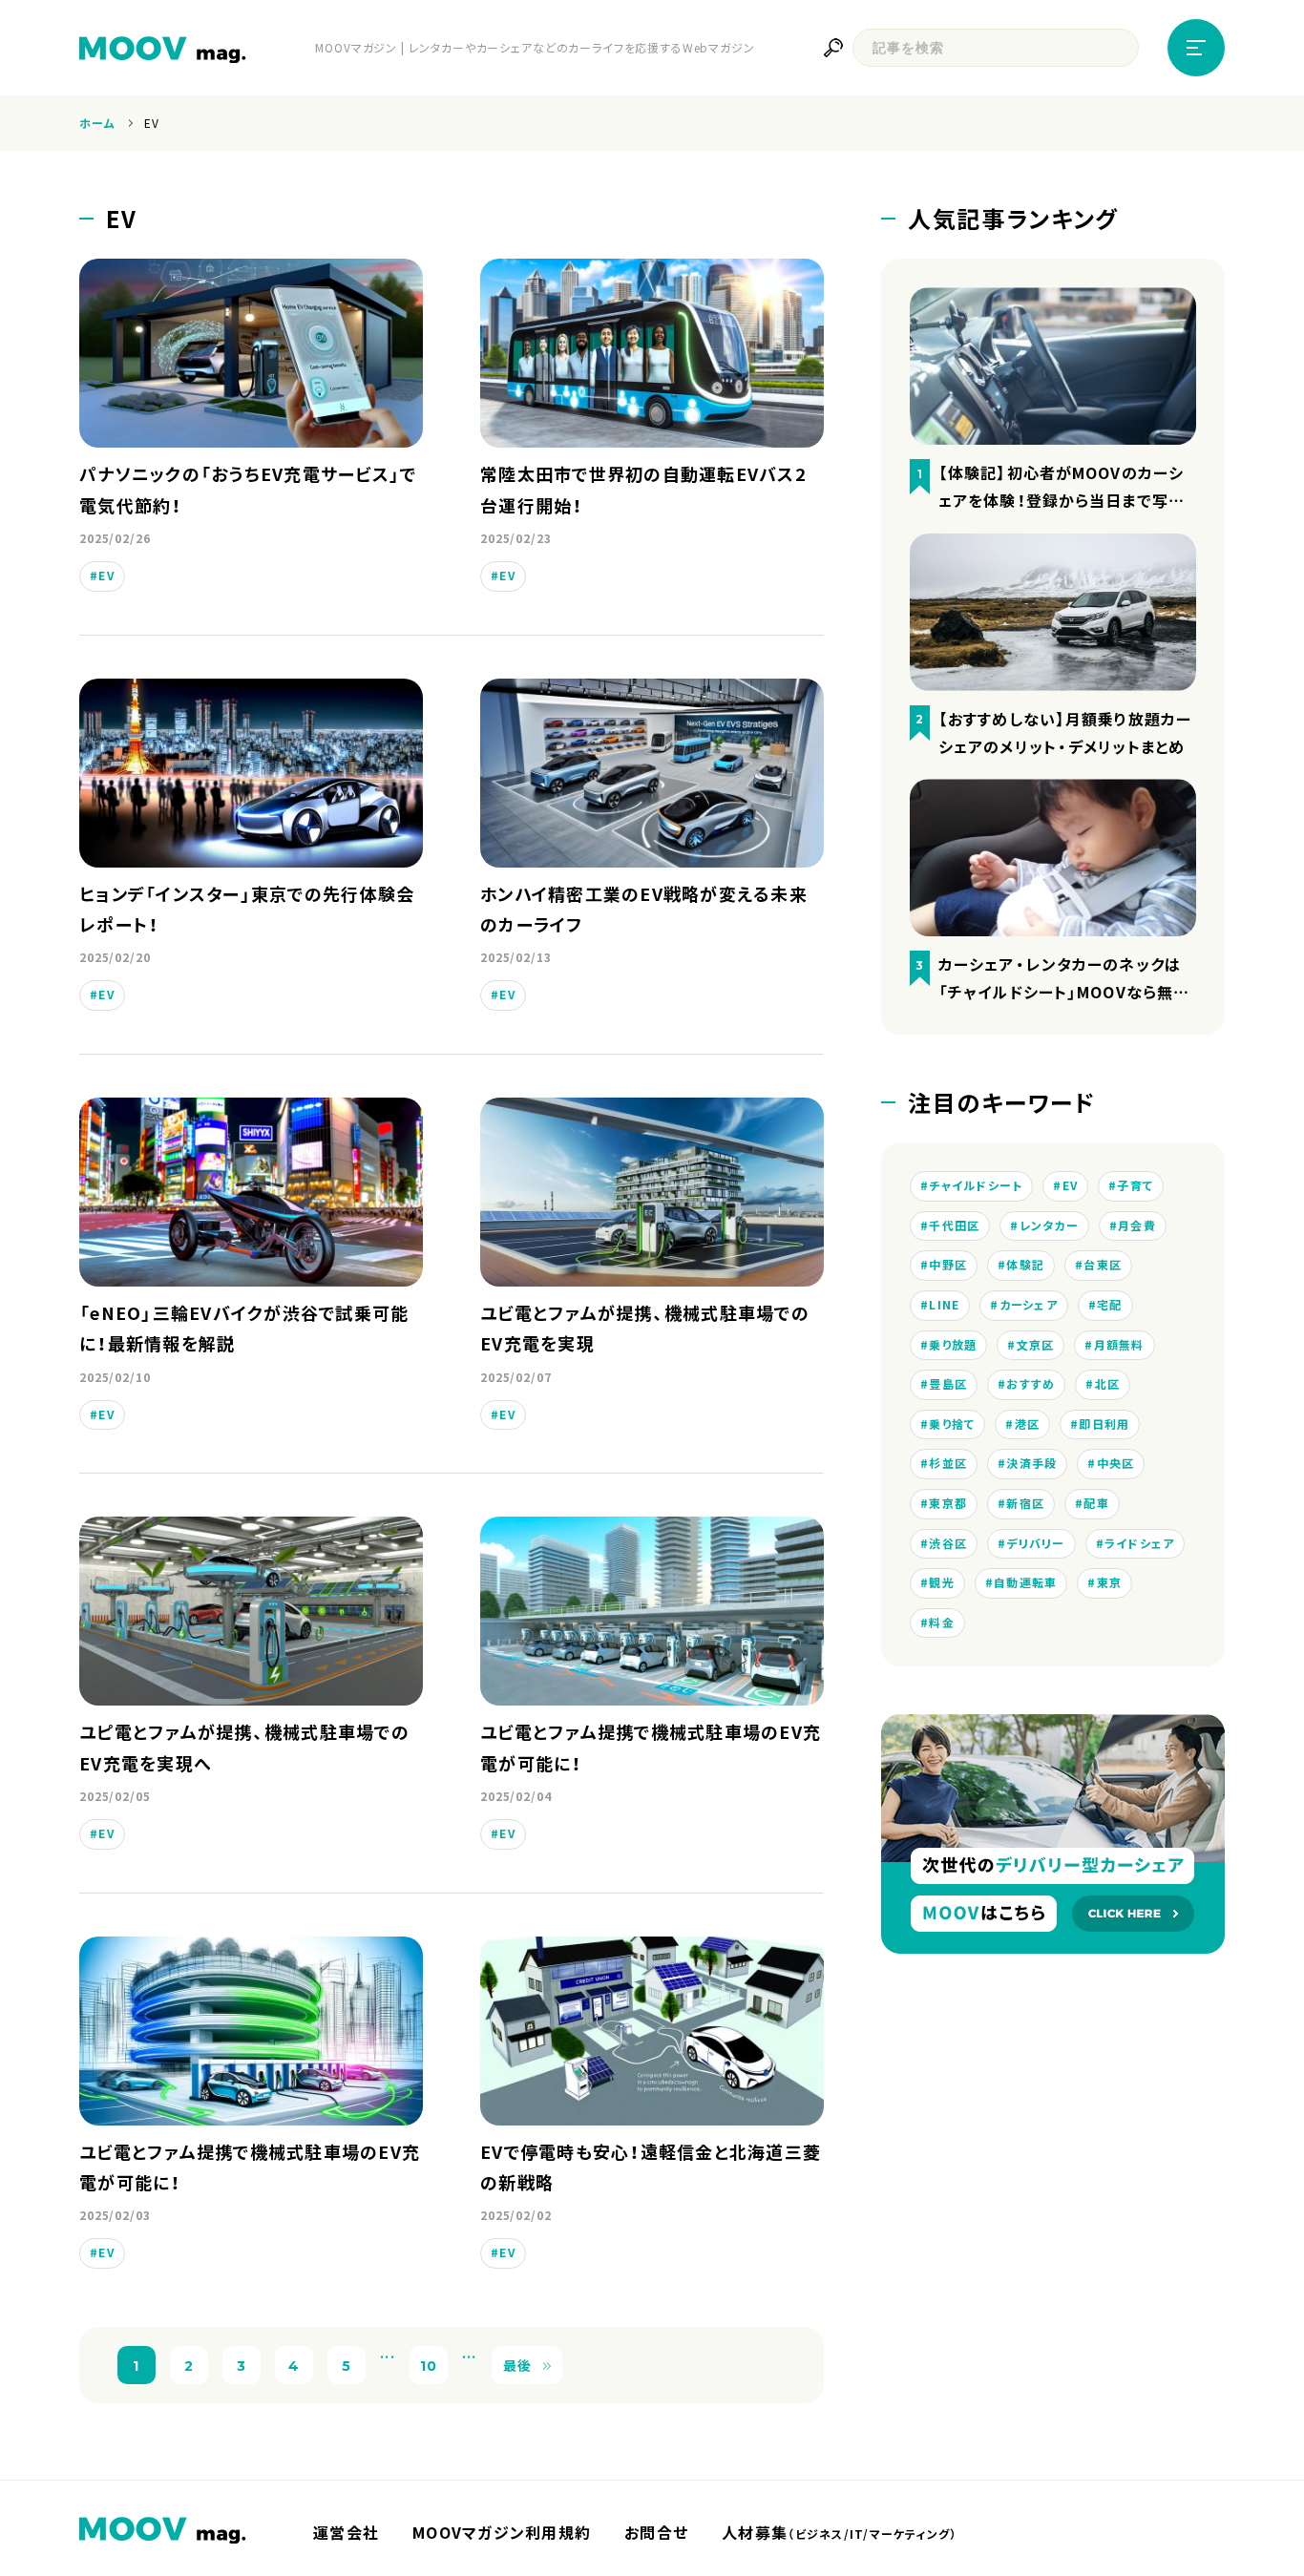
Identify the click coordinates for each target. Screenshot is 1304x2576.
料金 (942, 1623)
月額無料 (1119, 1345)
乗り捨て (952, 1424)
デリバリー (1035, 1543)
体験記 (1025, 1265)
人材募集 (839, 2532)
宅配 (1110, 1305)
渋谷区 (948, 1543)
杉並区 (948, 1463)
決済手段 (1031, 1463)
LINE (944, 1305)
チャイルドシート (976, 1185)
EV (106, 576)
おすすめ (1031, 1384)
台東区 (1103, 1265)
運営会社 (346, 2532)
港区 (1028, 1424)
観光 (942, 1582)
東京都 (948, 1503)
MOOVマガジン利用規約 (502, 2532)
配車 (1096, 1503)
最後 (518, 2365)
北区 (1108, 1384)
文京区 (1036, 1345)
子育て (1135, 1185)
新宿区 (1025, 1503)
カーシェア (1029, 1305)
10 (429, 2365)
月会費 (1137, 1225)
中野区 (948, 1265)
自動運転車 (1025, 1582)
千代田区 (954, 1225)
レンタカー (1049, 1225)
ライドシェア (1140, 1543)
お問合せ (656, 2532)
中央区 (1116, 1463)
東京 (1110, 1582)
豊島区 (948, 1384)
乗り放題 (953, 1345)
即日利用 (1104, 1424)
